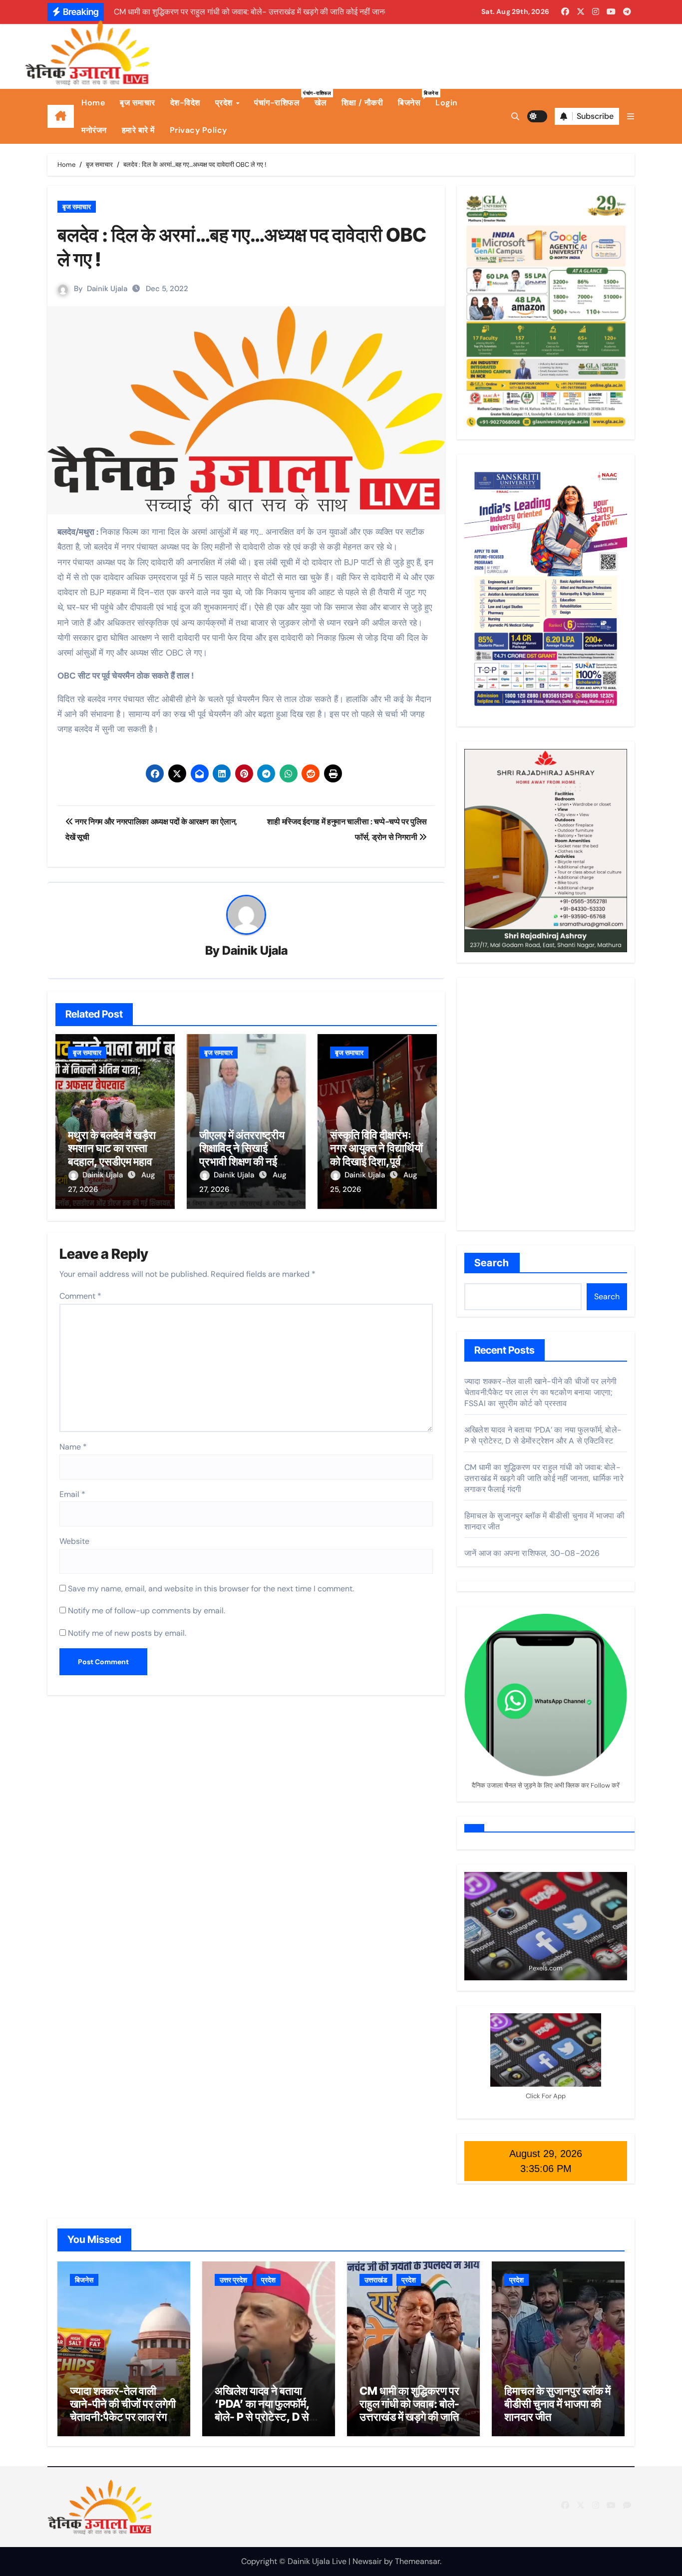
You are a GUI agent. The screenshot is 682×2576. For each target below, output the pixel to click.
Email (72, 1494)
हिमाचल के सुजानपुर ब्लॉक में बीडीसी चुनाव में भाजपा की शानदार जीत (557, 2404)
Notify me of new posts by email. (127, 1633)
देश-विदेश (185, 103)
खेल (321, 103)
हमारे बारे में (138, 130)
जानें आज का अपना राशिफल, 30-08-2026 (532, 1553)
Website (74, 1541)
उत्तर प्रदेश (233, 2280)
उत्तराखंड (376, 2280)
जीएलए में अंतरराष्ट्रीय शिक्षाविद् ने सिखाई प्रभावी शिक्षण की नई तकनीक (242, 1155)
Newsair (367, 2561)
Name (73, 1447)
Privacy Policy (198, 130)
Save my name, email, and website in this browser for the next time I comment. (211, 1589)
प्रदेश (225, 103)
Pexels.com (546, 1968)
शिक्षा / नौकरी (362, 103)
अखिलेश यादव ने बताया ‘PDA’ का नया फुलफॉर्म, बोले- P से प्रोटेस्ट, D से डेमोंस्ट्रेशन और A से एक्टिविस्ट (543, 1435)
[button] (631, 117)
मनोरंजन (94, 130)
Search (492, 1263)
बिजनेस (413, 99)
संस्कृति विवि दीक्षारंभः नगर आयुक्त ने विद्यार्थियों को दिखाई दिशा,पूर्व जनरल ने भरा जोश (376, 1155)
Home (93, 103)
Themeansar (417, 2561)
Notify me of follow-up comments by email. (147, 1611)
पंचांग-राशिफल (281, 99)
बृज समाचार (138, 103)
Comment (80, 1296)
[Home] (61, 116)
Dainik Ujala (107, 289)
